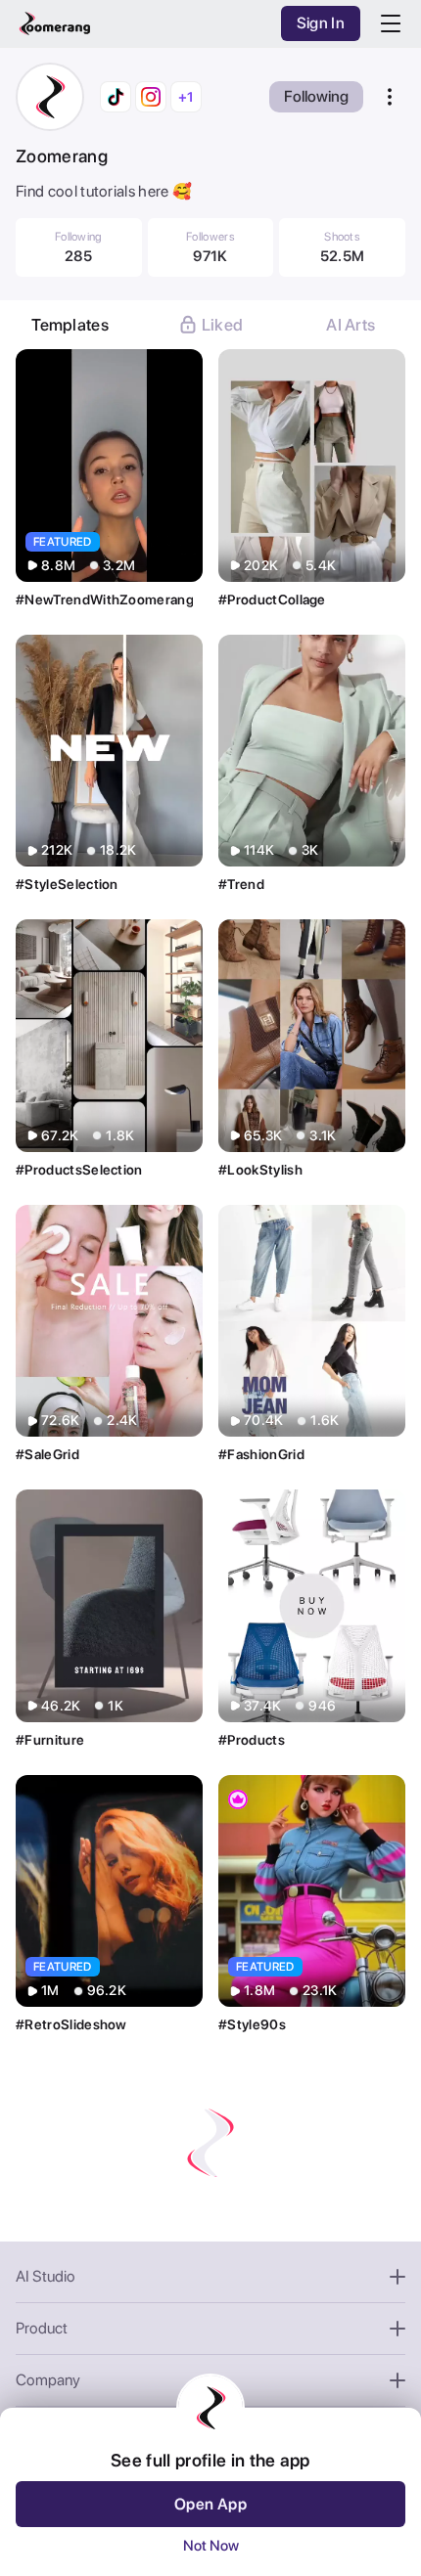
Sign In (321, 23)
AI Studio (46, 2276)
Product (42, 2328)
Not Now (211, 2546)
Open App (211, 2504)
